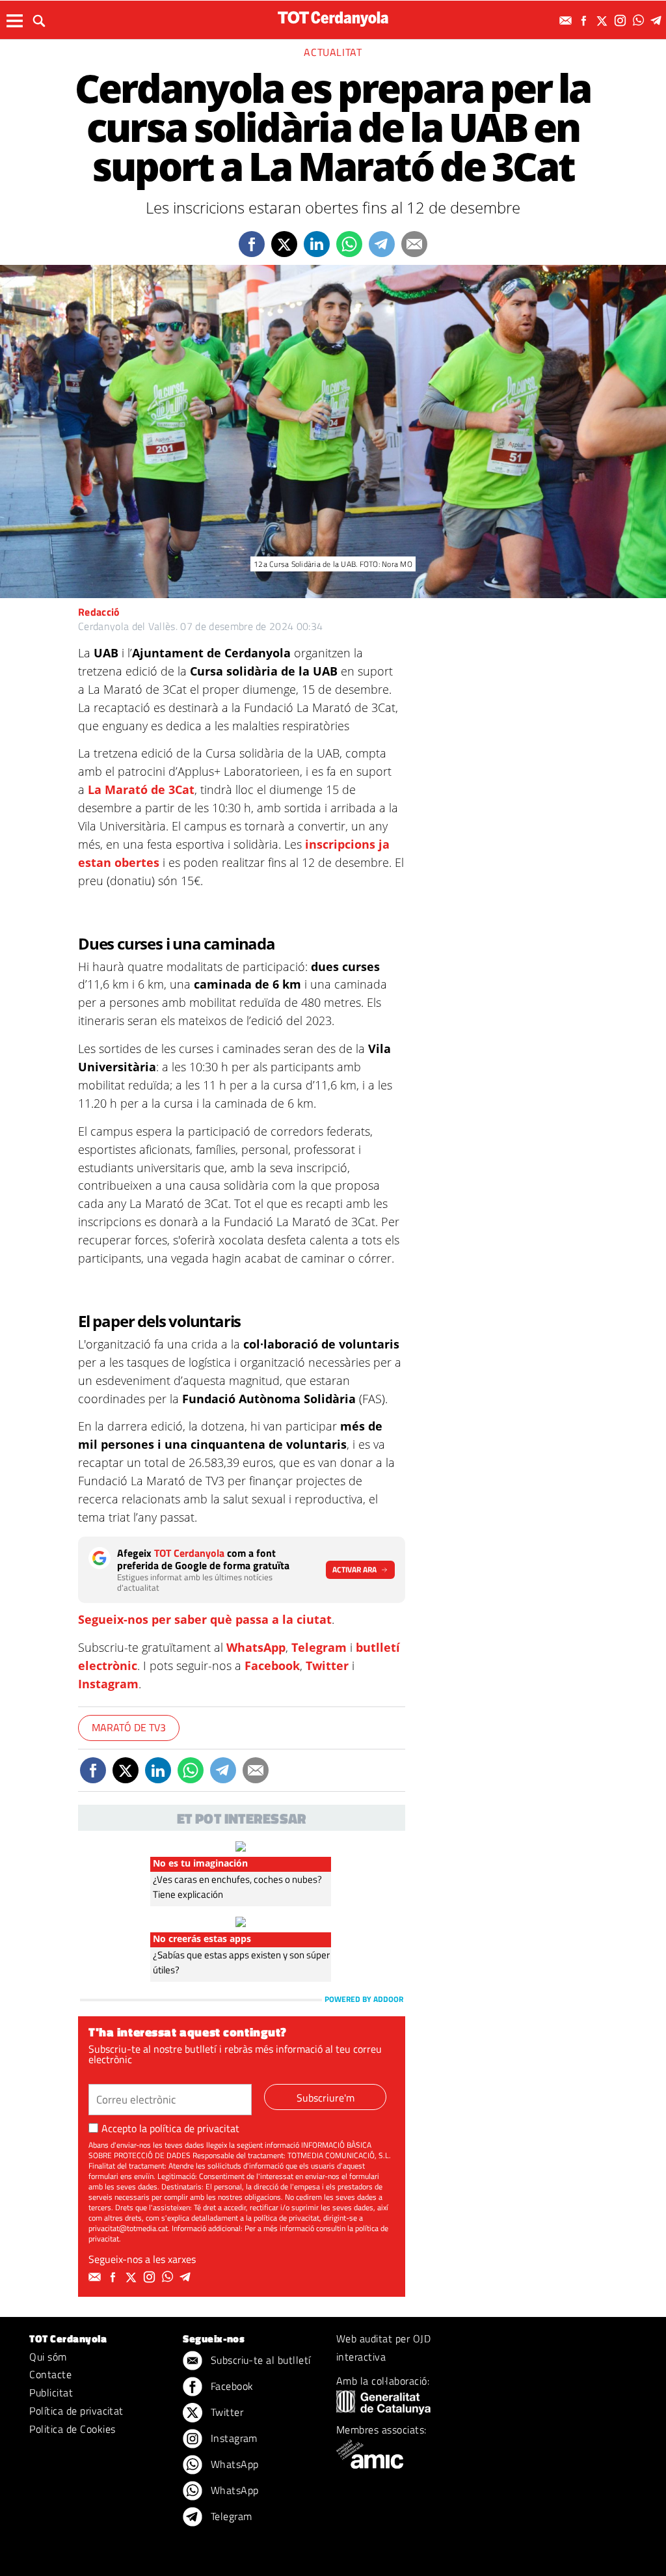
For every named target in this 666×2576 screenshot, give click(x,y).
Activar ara (354, 1569)
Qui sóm (48, 2357)
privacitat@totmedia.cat (128, 2228)
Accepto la (170, 2128)
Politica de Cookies (72, 2429)
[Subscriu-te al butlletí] (567, 21)
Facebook (272, 1665)
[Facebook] (585, 21)
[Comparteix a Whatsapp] (349, 244)
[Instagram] (622, 21)
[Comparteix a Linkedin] (317, 244)
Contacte (50, 2374)
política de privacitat (194, 2128)
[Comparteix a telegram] (382, 244)
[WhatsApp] (640, 21)
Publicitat (51, 2392)
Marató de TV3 (129, 1727)
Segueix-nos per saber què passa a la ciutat (205, 1619)
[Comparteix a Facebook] (252, 244)
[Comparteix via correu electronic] (414, 244)
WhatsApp (256, 1647)
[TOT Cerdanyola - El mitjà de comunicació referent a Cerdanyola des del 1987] (333, 19)
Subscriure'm (326, 2098)
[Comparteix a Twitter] (284, 244)
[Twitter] (604, 21)
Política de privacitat (76, 2411)
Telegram (319, 1647)
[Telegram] (658, 21)
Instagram (108, 1684)
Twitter (327, 1665)
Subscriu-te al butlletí (259, 2360)
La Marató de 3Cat (141, 789)
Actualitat (333, 52)
